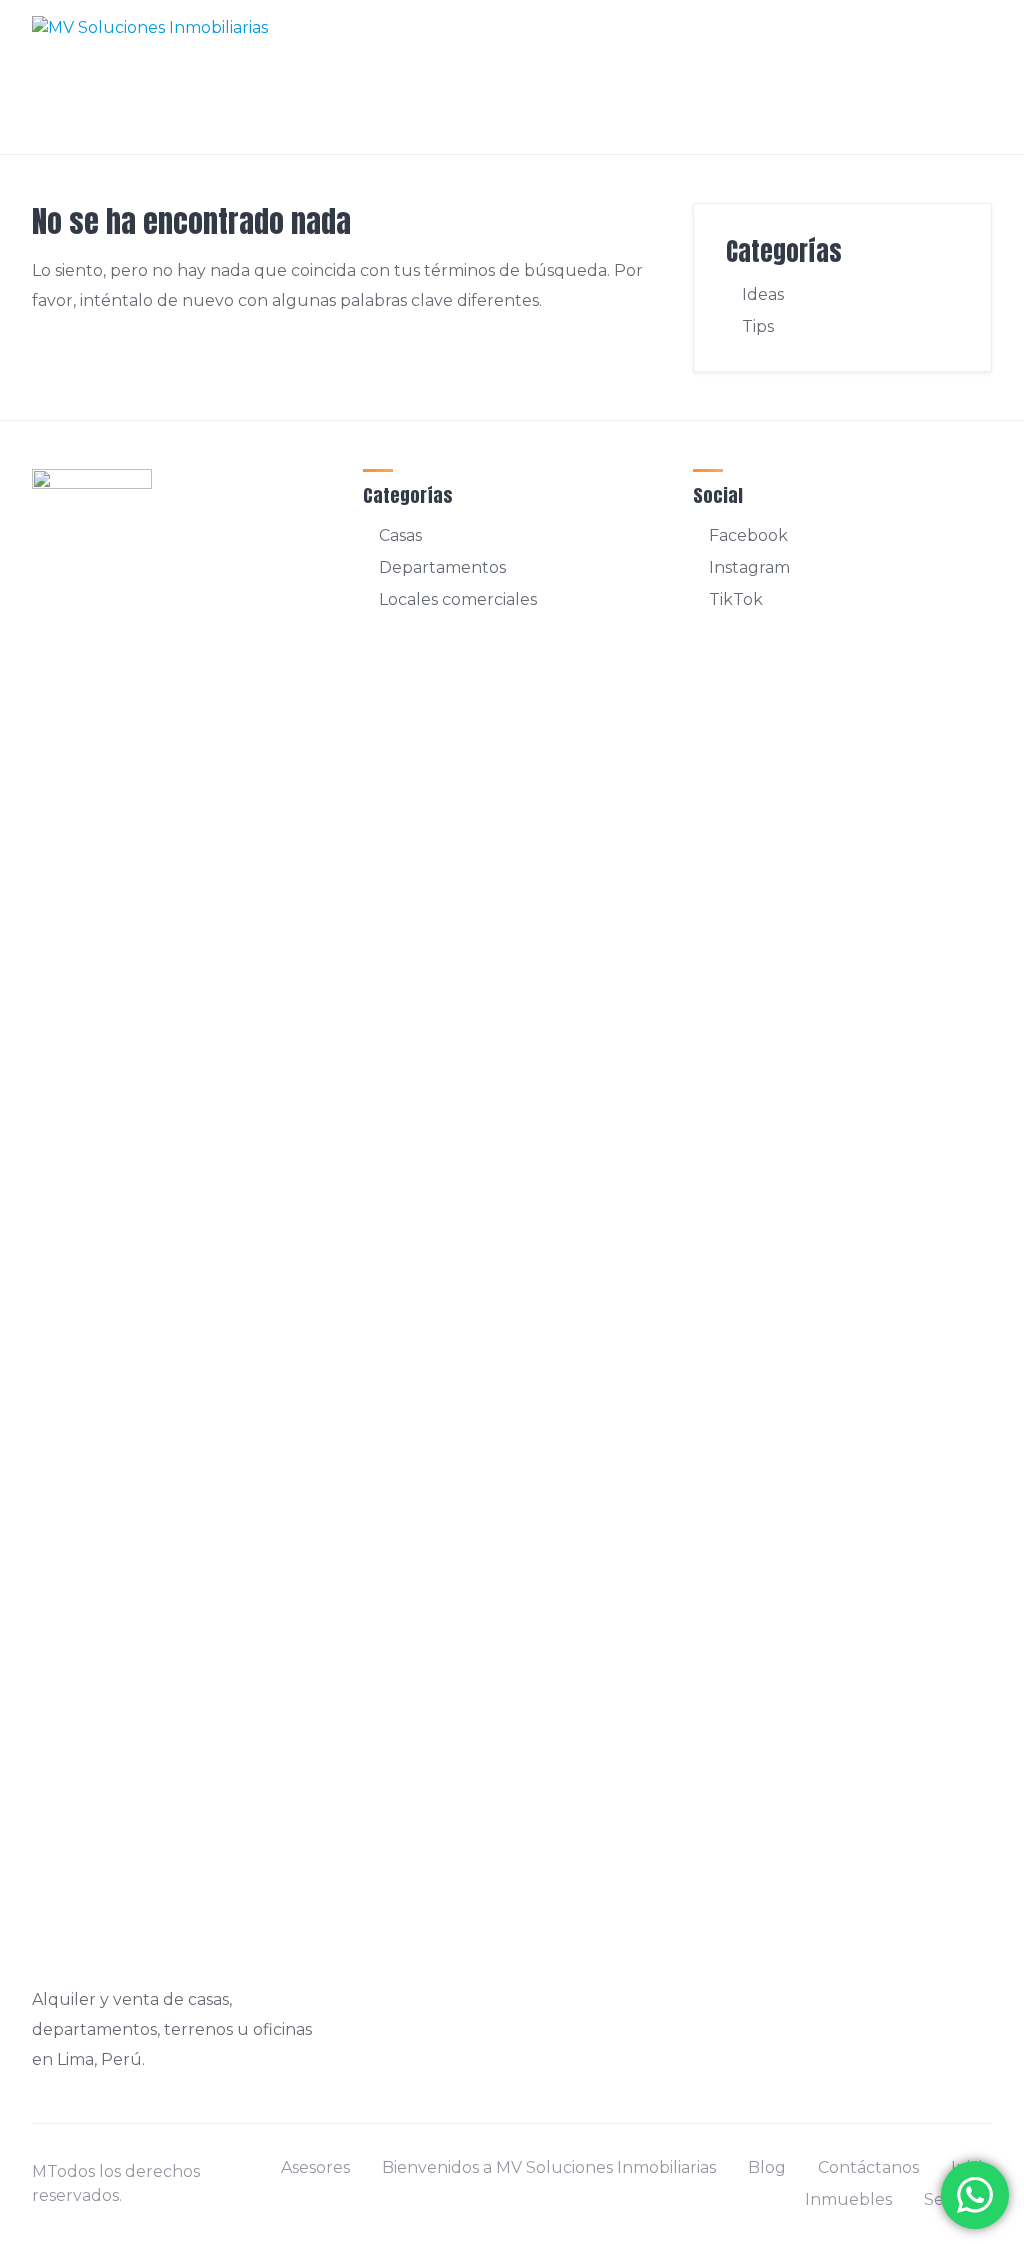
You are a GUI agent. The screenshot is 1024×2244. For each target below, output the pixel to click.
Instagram (749, 567)
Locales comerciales (458, 599)
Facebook (748, 535)
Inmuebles (848, 2199)
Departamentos (442, 567)
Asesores (315, 2167)
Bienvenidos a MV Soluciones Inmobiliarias (549, 2167)
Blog (767, 2167)
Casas (400, 535)
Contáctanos (868, 2167)
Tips (758, 326)
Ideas (763, 294)
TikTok (736, 599)
